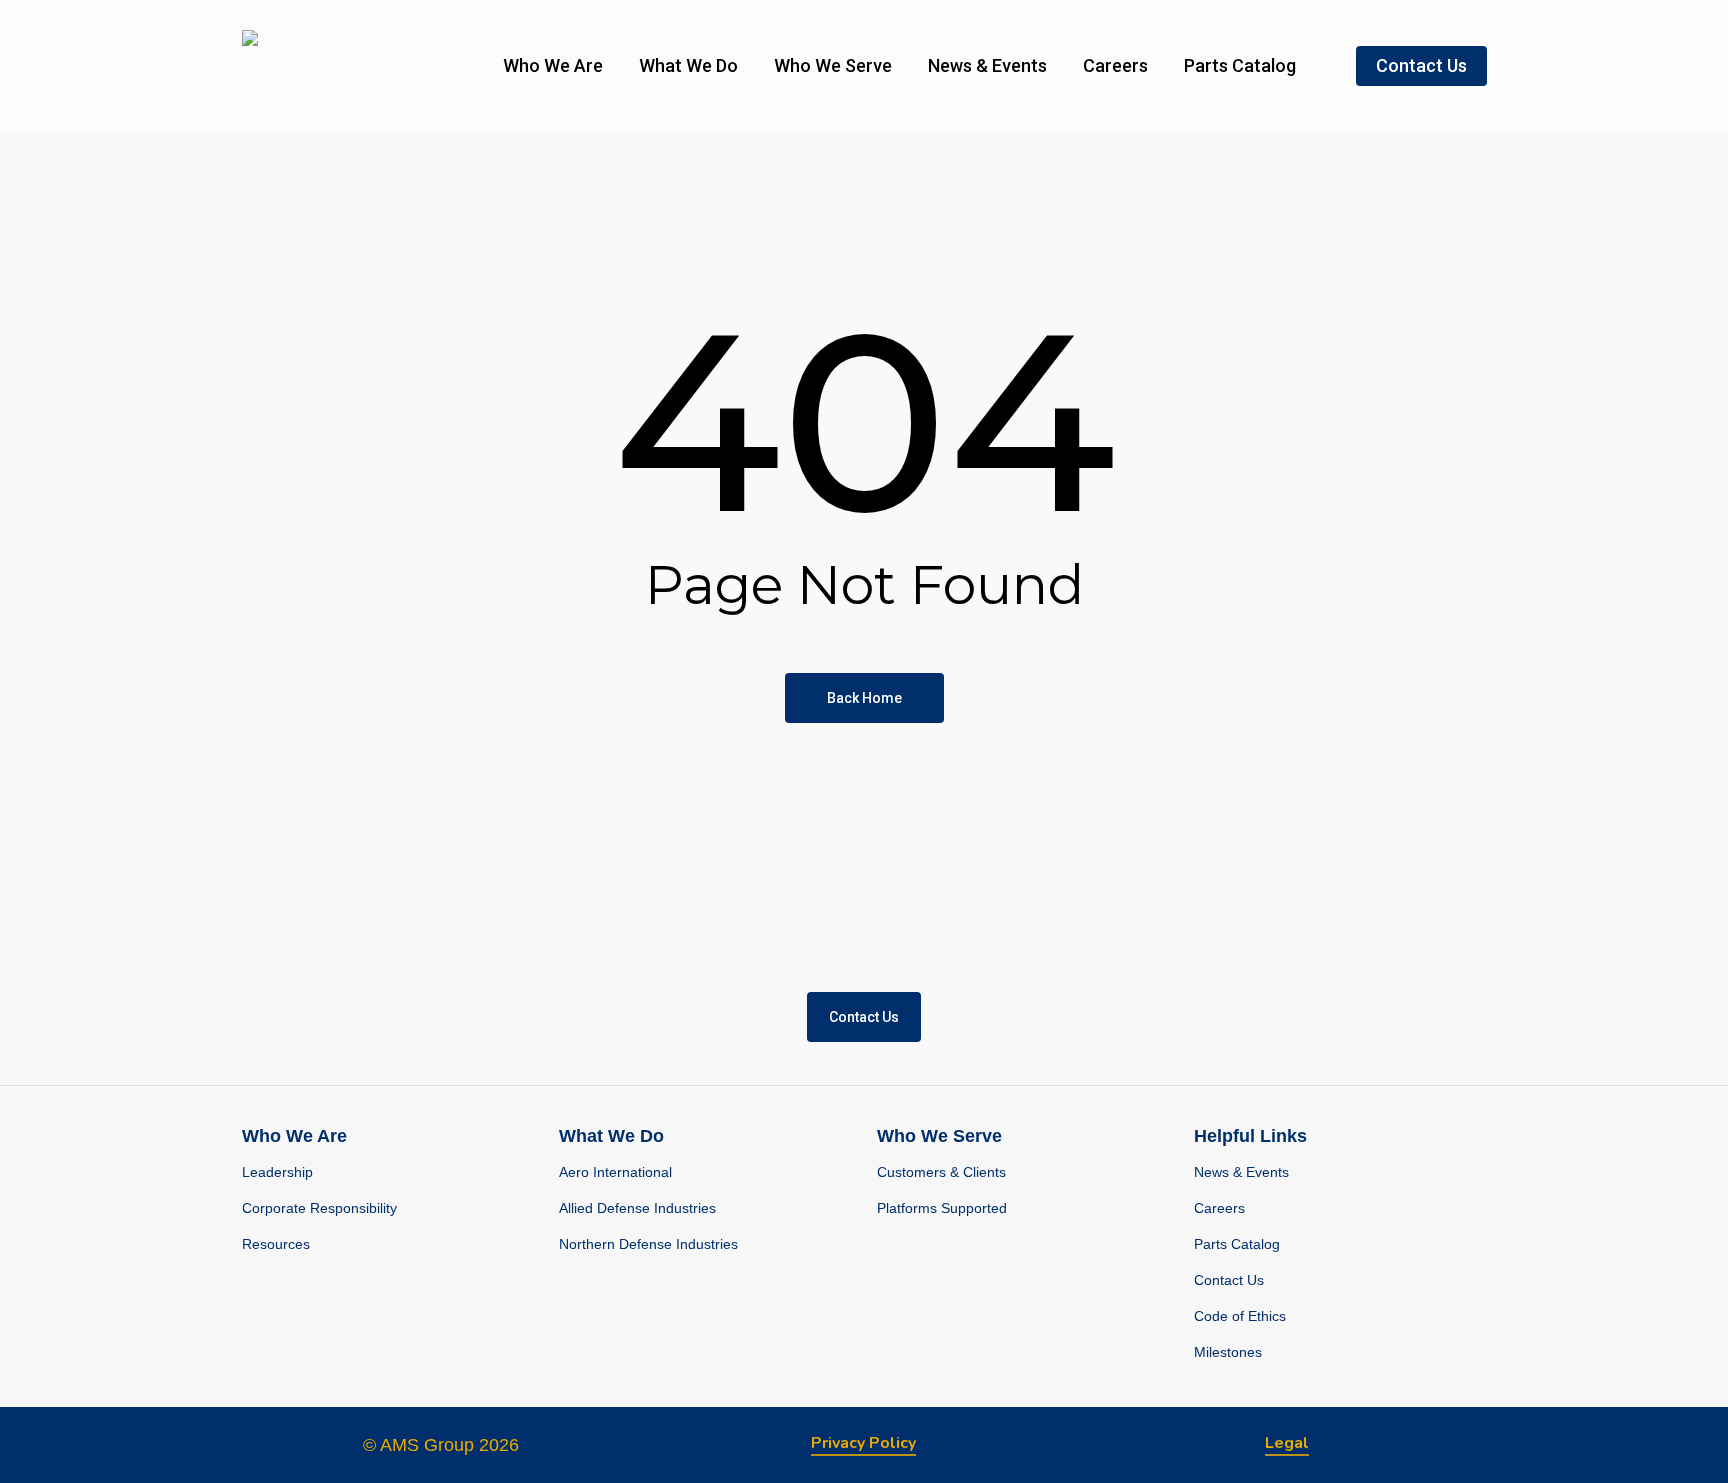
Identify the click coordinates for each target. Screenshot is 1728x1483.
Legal (1287, 1443)
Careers (1219, 1208)
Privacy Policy (863, 1443)
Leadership (277, 1172)
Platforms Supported (942, 1208)
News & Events (1241, 1172)
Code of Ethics (1240, 1316)
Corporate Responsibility (319, 1208)
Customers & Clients (941, 1172)
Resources (276, 1244)
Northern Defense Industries (648, 1244)
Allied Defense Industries (637, 1208)
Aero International (615, 1172)
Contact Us (1229, 1280)
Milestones (1228, 1352)
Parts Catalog (1237, 1244)
